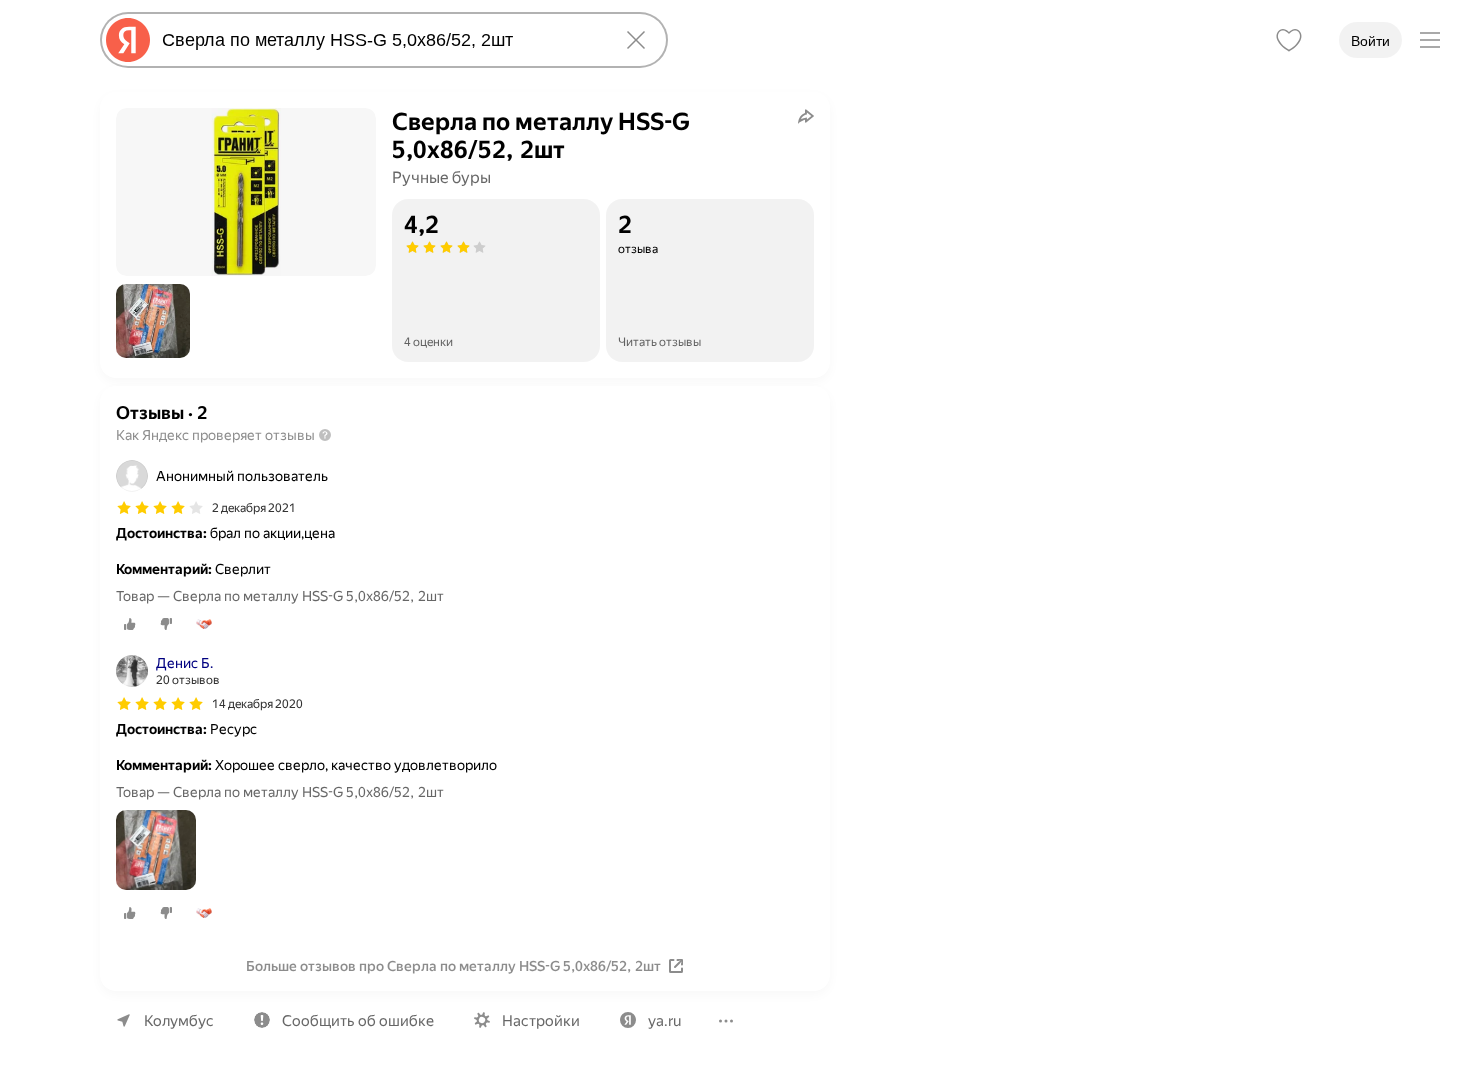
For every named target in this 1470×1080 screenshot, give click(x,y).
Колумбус (179, 1021)
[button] (153, 321)
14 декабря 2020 (257, 704)
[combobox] (380, 40)
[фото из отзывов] (156, 851)
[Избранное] (1289, 40)
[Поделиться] (806, 116)
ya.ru (664, 1021)
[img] (160, 508)
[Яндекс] (128, 40)
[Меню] (1430, 40)
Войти (1370, 41)
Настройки (541, 1021)
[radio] (130, 624)
